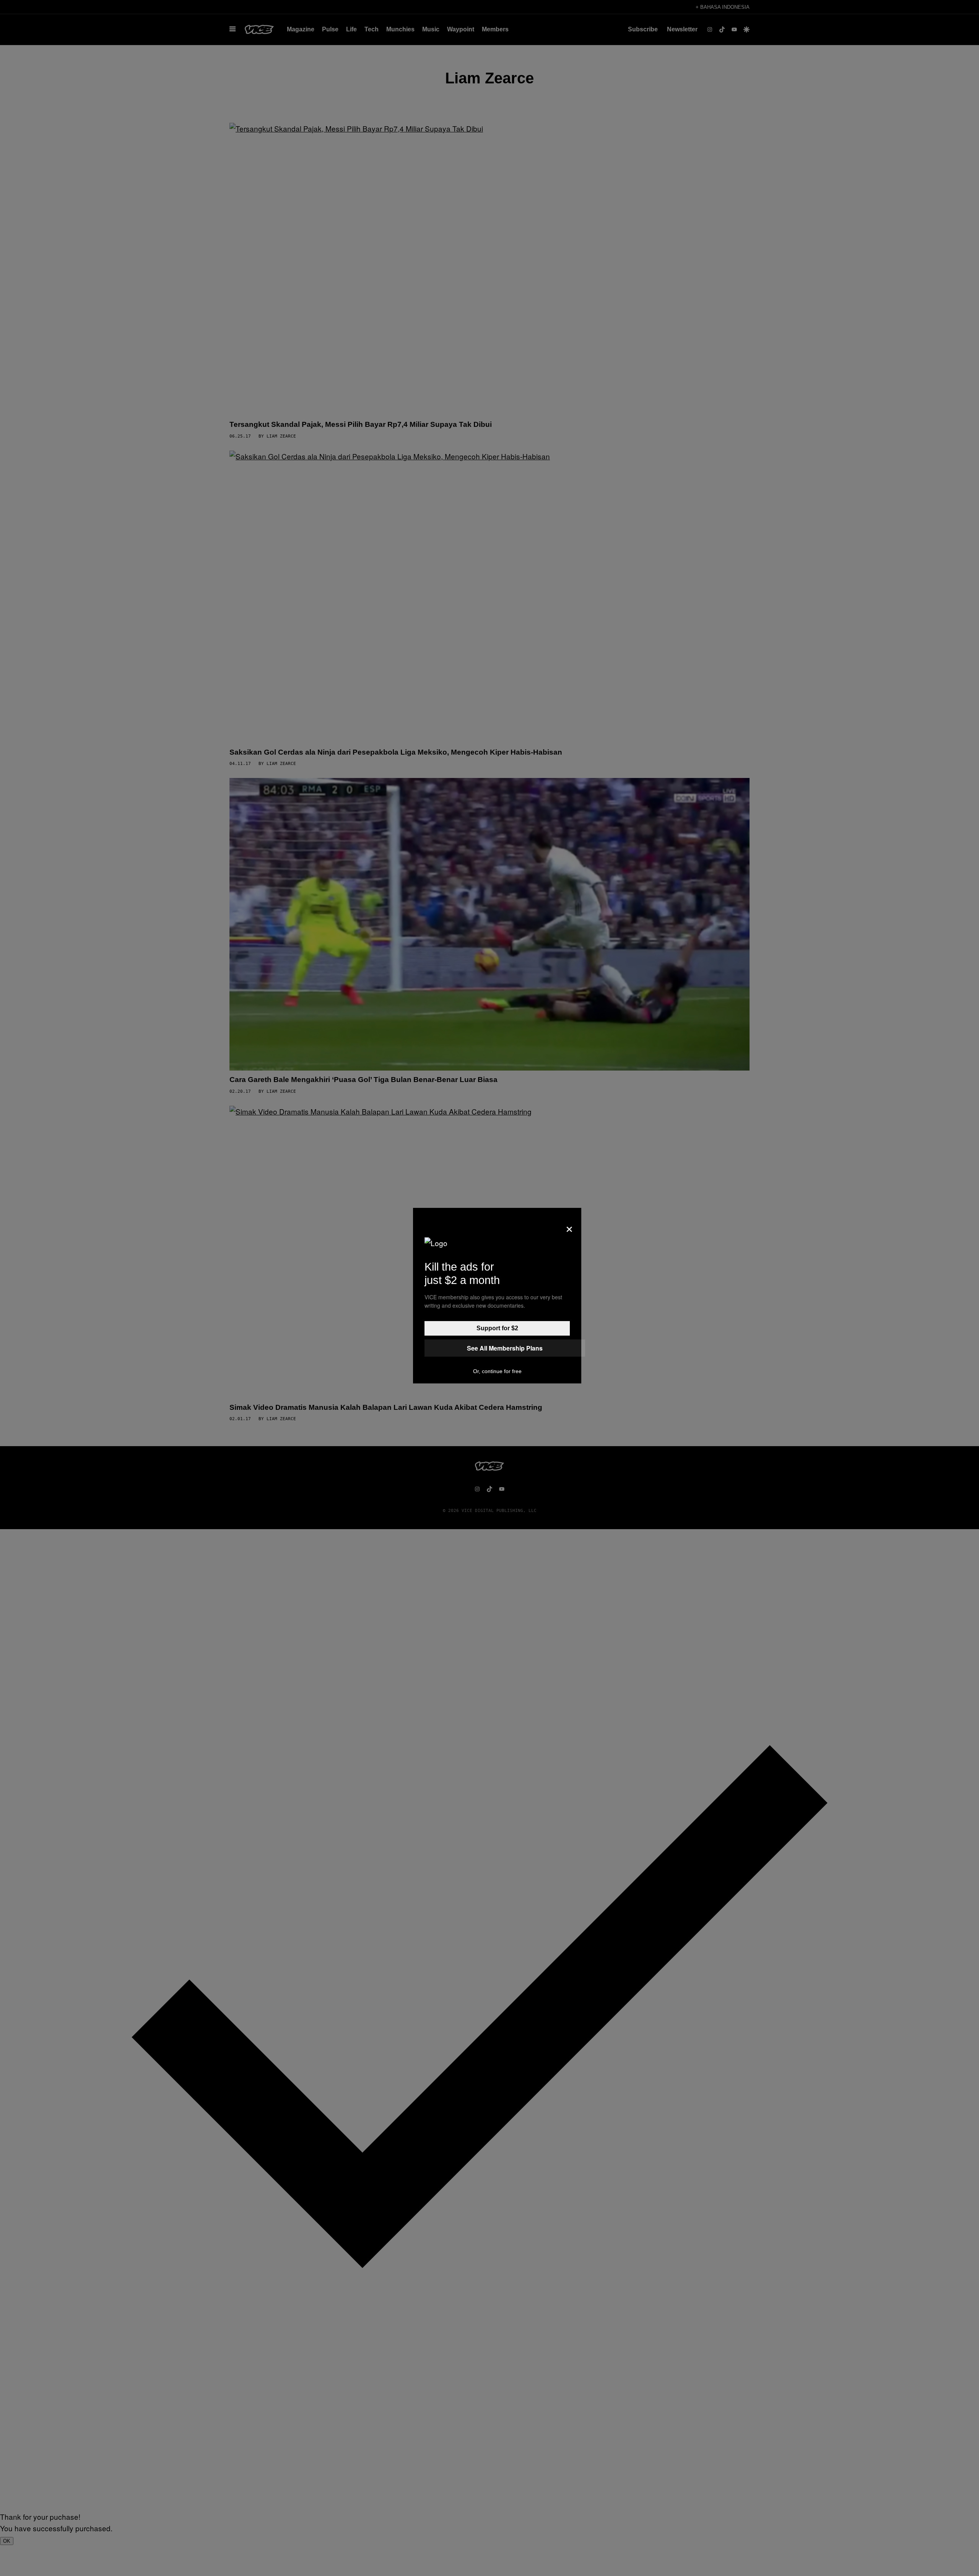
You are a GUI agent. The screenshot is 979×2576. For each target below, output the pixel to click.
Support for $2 (497, 1328)
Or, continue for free (497, 1371)
